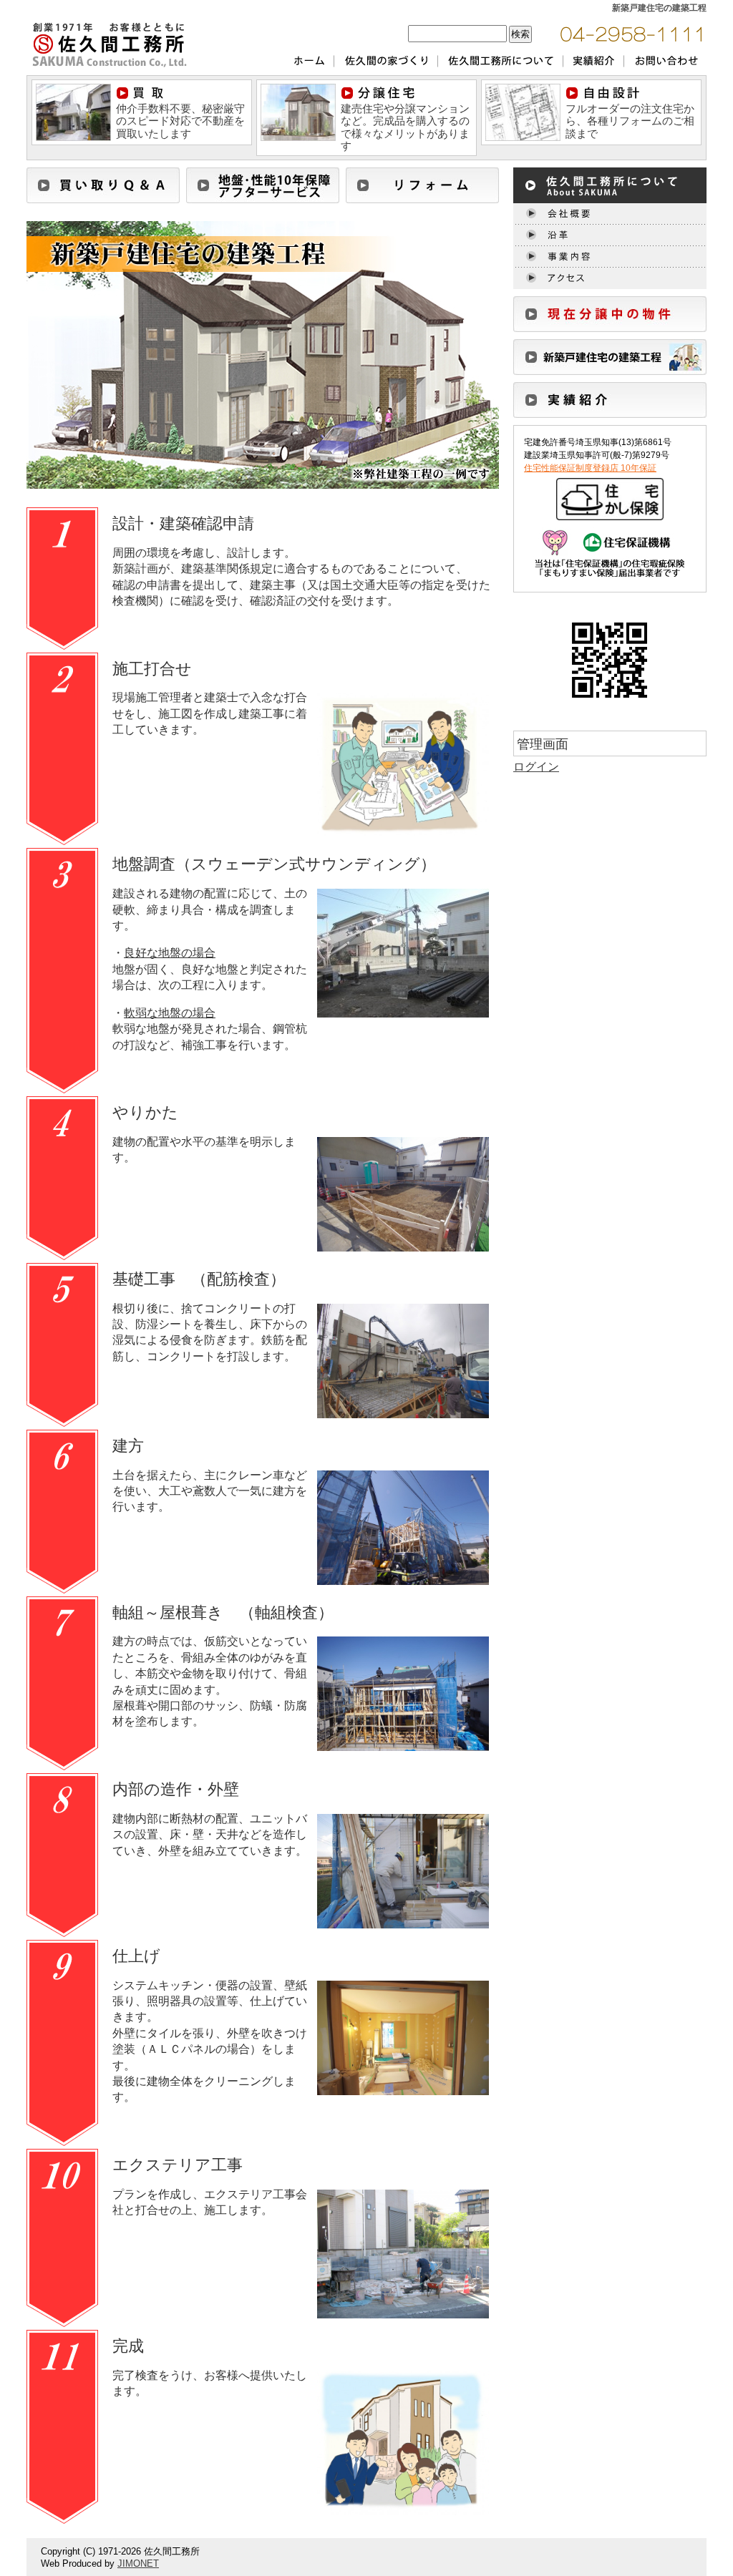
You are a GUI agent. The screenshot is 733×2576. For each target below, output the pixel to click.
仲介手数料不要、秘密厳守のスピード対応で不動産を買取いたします (180, 121)
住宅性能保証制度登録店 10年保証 (590, 468)
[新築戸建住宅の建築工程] (610, 345)
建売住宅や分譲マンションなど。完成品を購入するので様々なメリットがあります (405, 127)
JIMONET (138, 2563)
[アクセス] (610, 274)
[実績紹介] (610, 388)
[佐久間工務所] (109, 22)
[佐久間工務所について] (610, 174)
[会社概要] (610, 209)
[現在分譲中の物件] (610, 302)
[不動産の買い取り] (73, 88)
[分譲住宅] (298, 88)
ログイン (536, 767)
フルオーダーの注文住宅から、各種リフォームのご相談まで (630, 121)
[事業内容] (610, 252)
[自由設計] (523, 88)
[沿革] (610, 231)
